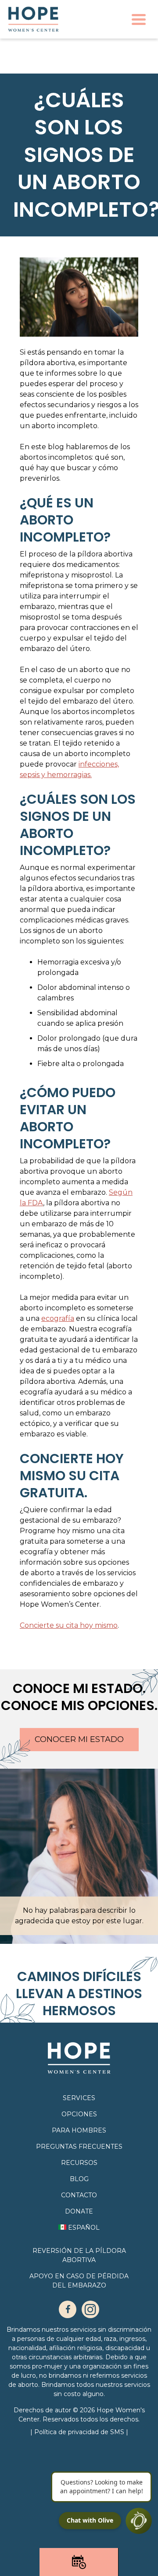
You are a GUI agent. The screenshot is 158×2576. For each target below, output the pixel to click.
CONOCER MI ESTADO (79, 1739)
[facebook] (68, 2309)
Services (79, 2098)
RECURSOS (79, 2163)
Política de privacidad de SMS (80, 2432)
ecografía (58, 1318)
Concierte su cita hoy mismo (69, 1625)
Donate (79, 2211)
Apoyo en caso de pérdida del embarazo (79, 2281)
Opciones (79, 2114)
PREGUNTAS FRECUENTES (79, 2147)
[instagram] (90, 2309)
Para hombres (79, 2130)
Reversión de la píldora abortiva (79, 2255)
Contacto (79, 2195)
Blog (79, 2179)
